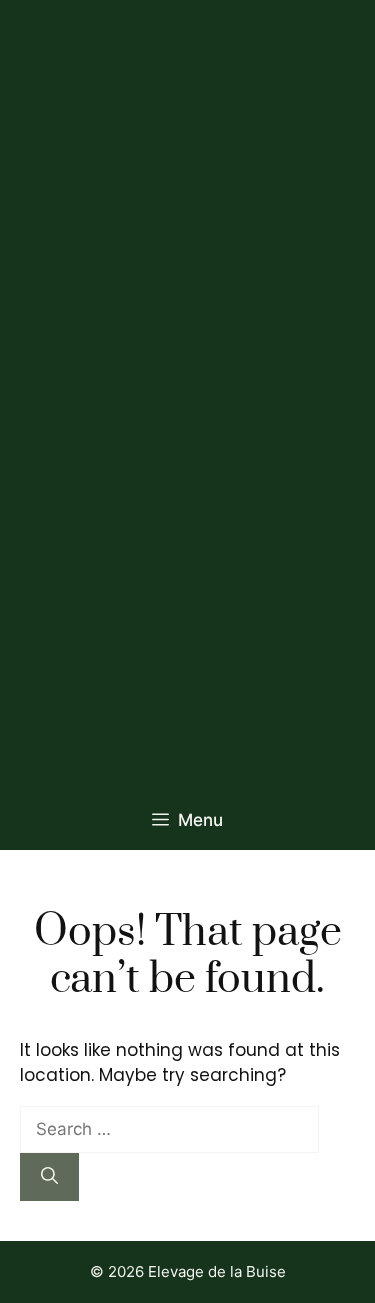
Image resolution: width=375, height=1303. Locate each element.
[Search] (49, 1177)
